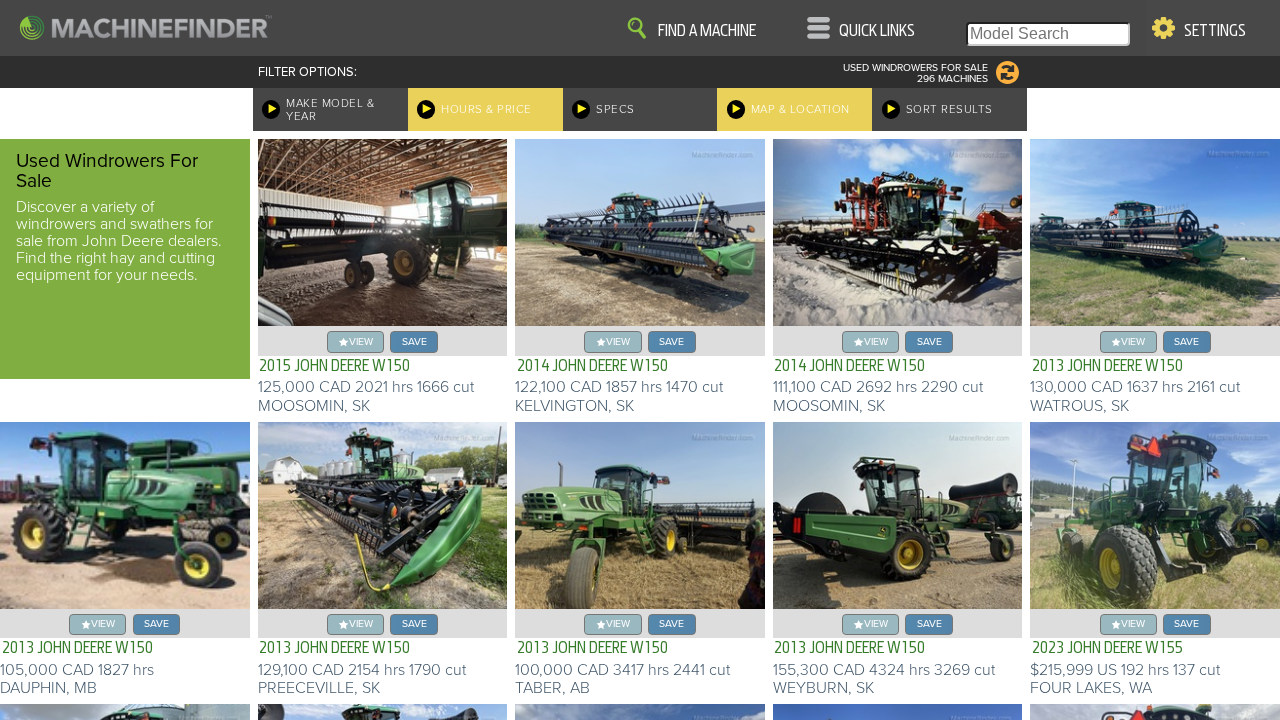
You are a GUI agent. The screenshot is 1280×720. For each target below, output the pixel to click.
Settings (1215, 31)
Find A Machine (707, 31)
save (414, 341)
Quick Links (877, 31)
